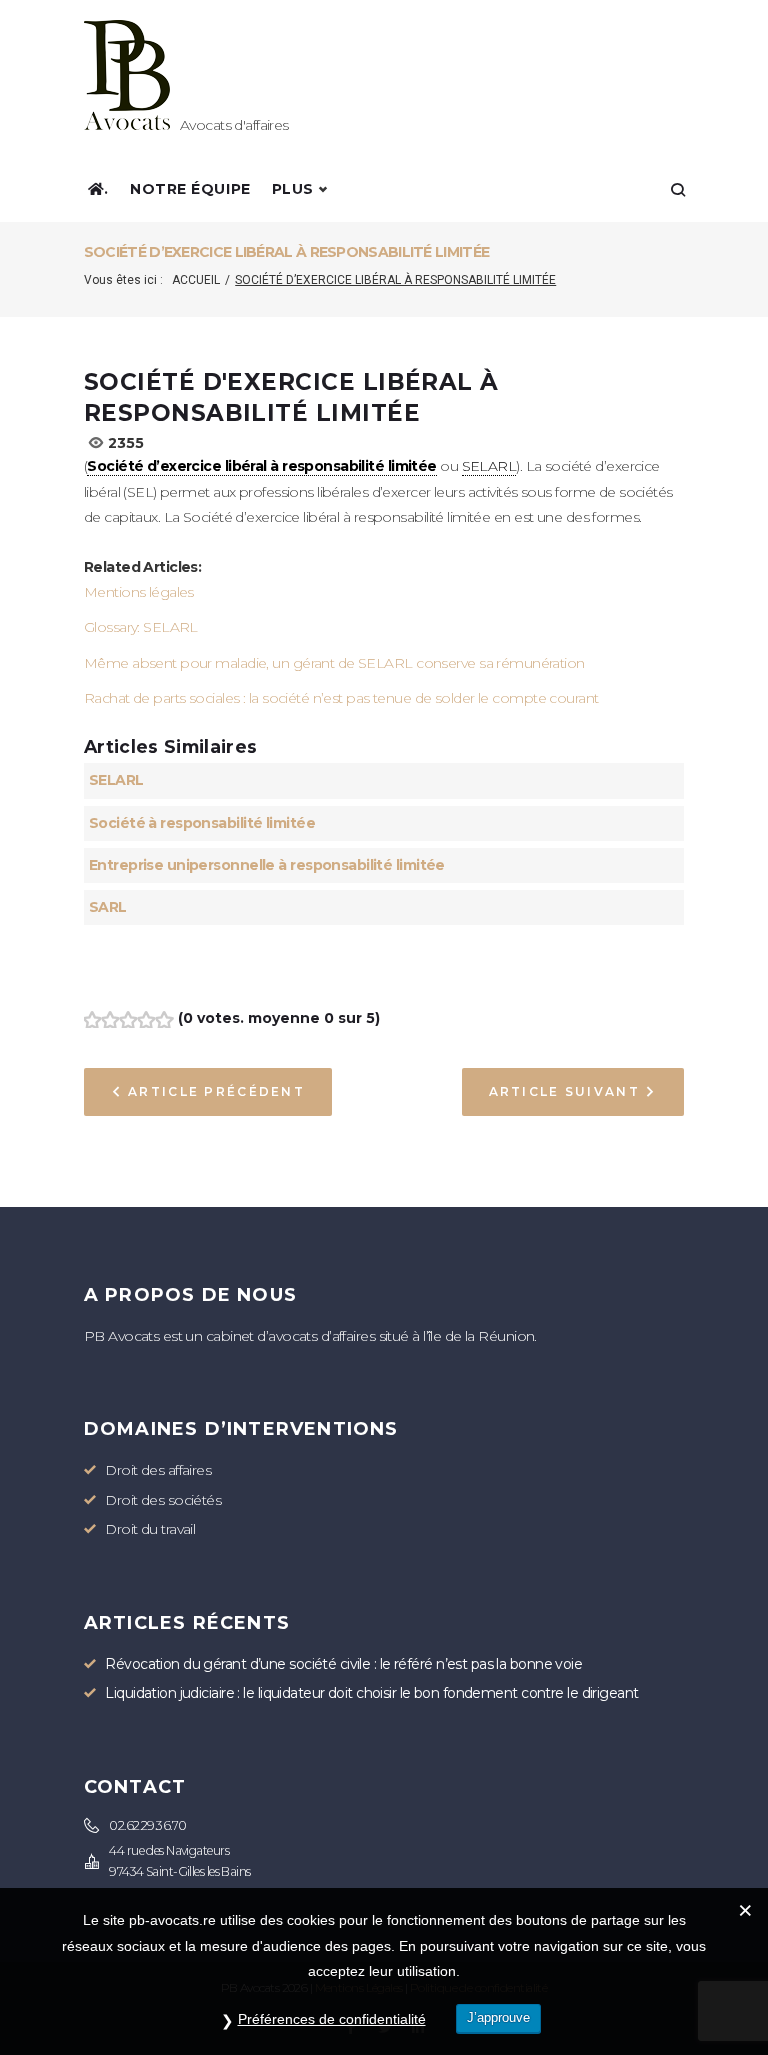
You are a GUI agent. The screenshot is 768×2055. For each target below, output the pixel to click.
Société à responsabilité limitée (202, 823)
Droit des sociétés (163, 1500)
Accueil (196, 280)
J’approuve (498, 2017)
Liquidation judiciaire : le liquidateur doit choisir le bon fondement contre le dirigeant (371, 1693)
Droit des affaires (158, 1470)
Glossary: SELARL (141, 627)
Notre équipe (190, 189)
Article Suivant (564, 1091)
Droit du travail (150, 1529)
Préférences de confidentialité (332, 2019)
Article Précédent (216, 1091)
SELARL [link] (489, 466)
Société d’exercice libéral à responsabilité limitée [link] (261, 466)
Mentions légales (139, 592)
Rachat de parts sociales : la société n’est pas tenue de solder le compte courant (341, 698)
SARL (108, 907)
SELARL (116, 780)
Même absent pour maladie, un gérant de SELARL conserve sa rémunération (334, 663)
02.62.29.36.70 (147, 1825)
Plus (293, 189)
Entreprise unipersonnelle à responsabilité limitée (267, 865)
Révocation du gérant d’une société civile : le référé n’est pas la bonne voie (343, 1664)
